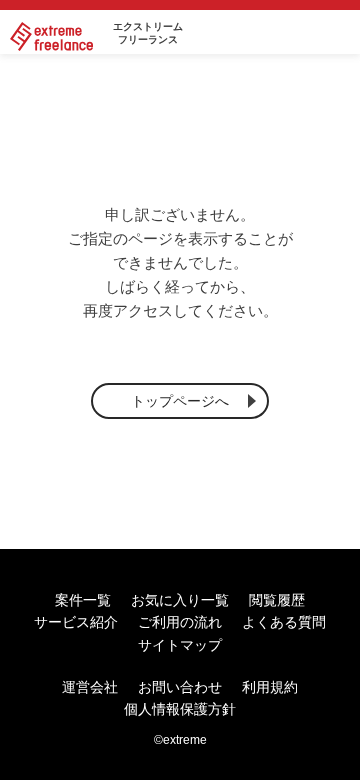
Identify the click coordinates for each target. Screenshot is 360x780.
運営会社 (90, 687)
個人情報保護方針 (180, 709)
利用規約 (270, 687)
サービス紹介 (76, 622)
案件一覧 (83, 600)
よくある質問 (284, 622)
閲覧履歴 (277, 600)
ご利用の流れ (180, 622)
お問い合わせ (180, 687)
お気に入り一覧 (180, 600)
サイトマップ (180, 645)
